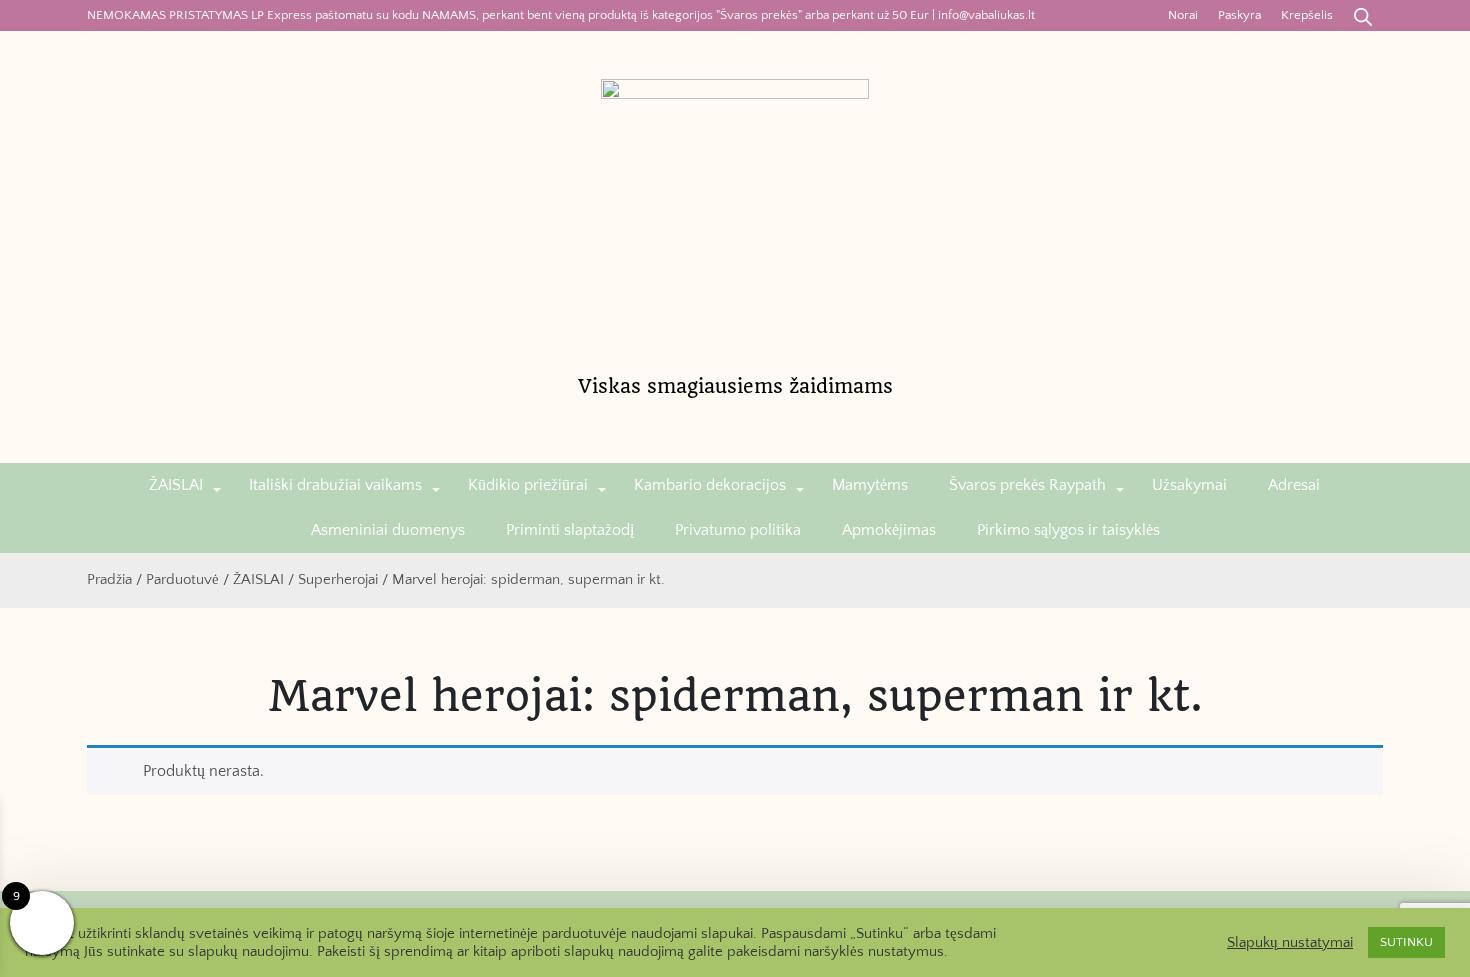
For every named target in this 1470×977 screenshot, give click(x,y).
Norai (1183, 15)
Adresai (1294, 485)
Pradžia (109, 580)
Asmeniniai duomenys (388, 530)
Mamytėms (870, 485)
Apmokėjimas (889, 530)
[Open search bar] (1363, 15)
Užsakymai (1189, 485)
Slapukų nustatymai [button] (1290, 943)
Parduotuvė (182, 580)
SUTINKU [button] (1406, 942)
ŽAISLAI (176, 485)
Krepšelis (1307, 15)
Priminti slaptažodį (570, 530)
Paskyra (1239, 15)
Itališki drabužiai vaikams (335, 485)
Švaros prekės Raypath (1027, 485)
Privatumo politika (738, 530)
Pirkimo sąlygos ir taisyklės (1068, 530)
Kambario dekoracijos (710, 485)
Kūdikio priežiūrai (528, 485)
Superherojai (338, 580)
